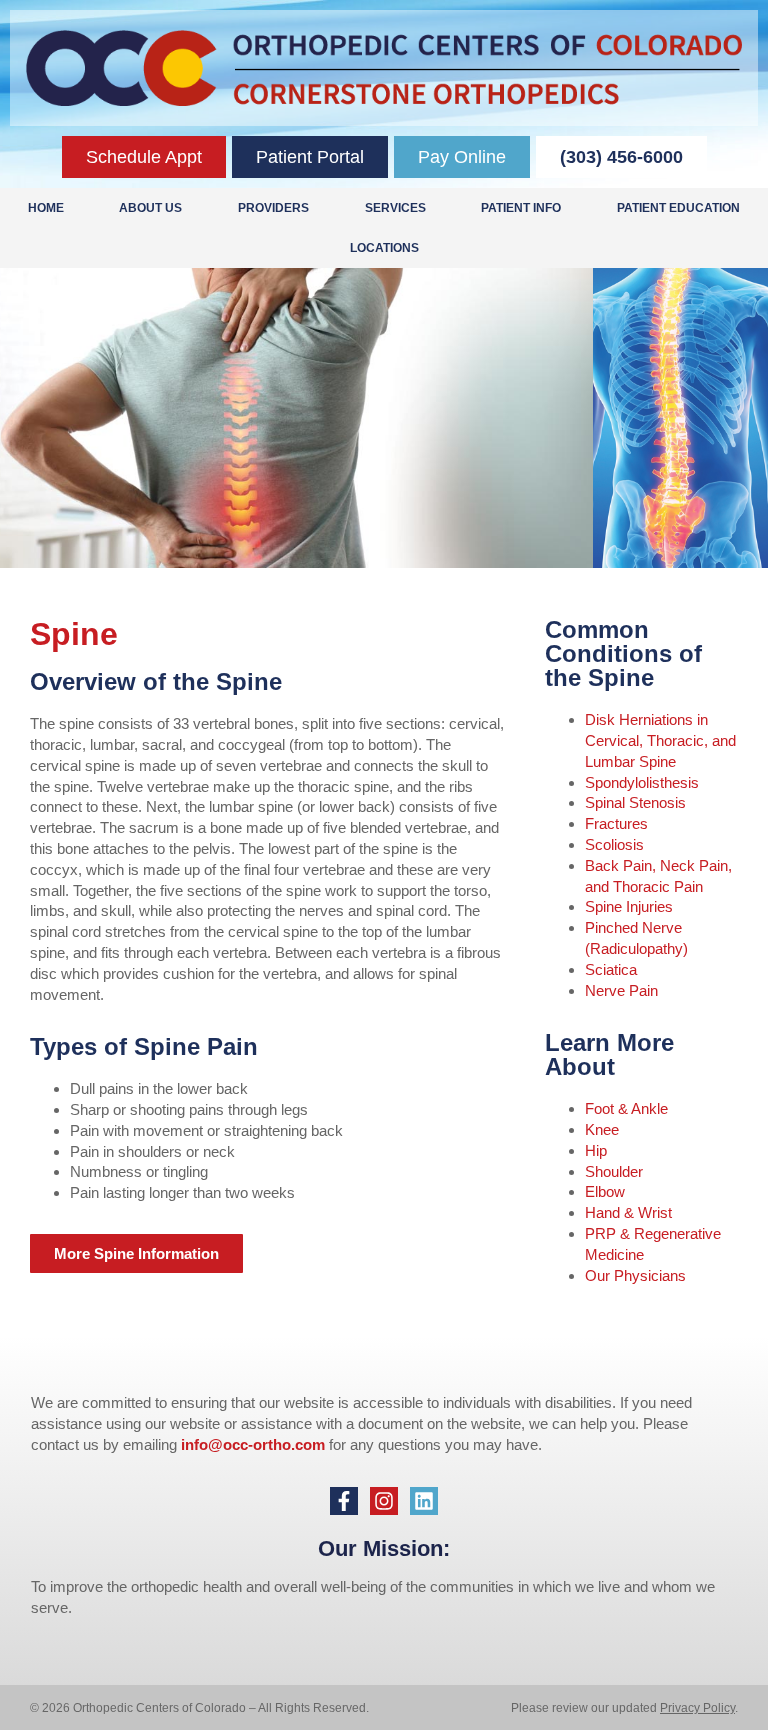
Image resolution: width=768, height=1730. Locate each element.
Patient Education (678, 208)
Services (395, 208)
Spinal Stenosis (635, 802)
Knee (602, 1129)
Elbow (605, 1191)
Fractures (616, 823)
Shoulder (614, 1171)
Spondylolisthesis (642, 782)
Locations (384, 248)
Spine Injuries (629, 906)
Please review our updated (585, 1708)
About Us (150, 208)
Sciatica (611, 969)
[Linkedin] (424, 1501)
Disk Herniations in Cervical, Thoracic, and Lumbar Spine (660, 740)
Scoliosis (614, 844)
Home (46, 208)
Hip (596, 1150)
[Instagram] (384, 1501)
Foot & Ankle (626, 1108)
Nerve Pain (621, 990)
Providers (273, 208)
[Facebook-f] (344, 1501)
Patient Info (521, 208)
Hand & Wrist (628, 1212)
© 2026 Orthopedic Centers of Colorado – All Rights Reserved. (199, 1708)
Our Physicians (635, 1275)
